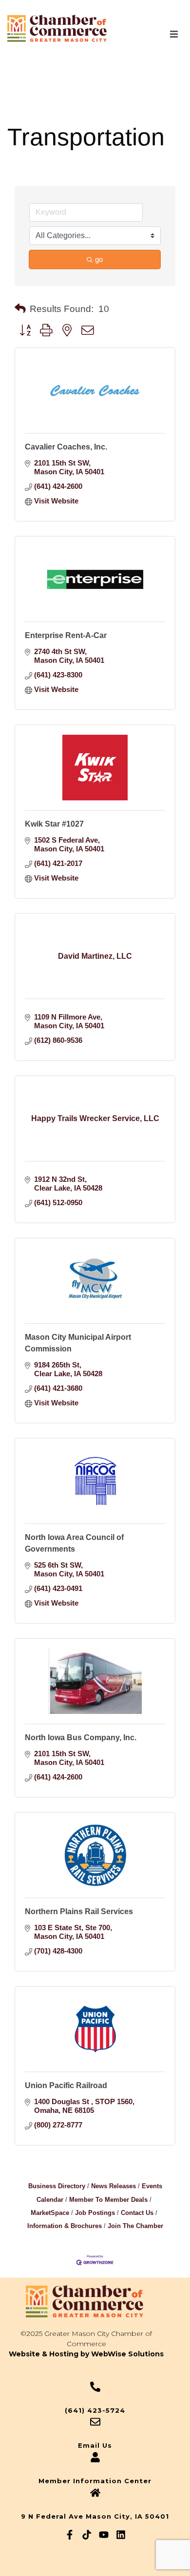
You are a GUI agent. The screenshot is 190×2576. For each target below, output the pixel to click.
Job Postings (95, 2213)
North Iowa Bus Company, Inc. (81, 1738)
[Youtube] (104, 2535)
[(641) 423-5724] (95, 2387)
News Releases (114, 2186)
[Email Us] (95, 2422)
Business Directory (57, 2186)
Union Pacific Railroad (66, 2085)
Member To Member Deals (108, 2200)
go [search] (99, 259)
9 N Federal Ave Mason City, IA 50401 (95, 2516)
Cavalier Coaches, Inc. (66, 447)
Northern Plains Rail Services (79, 1911)
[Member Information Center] (95, 2457)
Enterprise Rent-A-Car (66, 635)
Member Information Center (95, 2481)
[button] (174, 34)
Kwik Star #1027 (54, 824)
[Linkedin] (121, 2535)
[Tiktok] (87, 2535)
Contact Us (137, 2213)
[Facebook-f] (70, 2535)
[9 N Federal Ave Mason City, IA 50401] (95, 2493)
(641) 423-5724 (95, 2410)
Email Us (95, 2445)
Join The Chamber (135, 2226)
